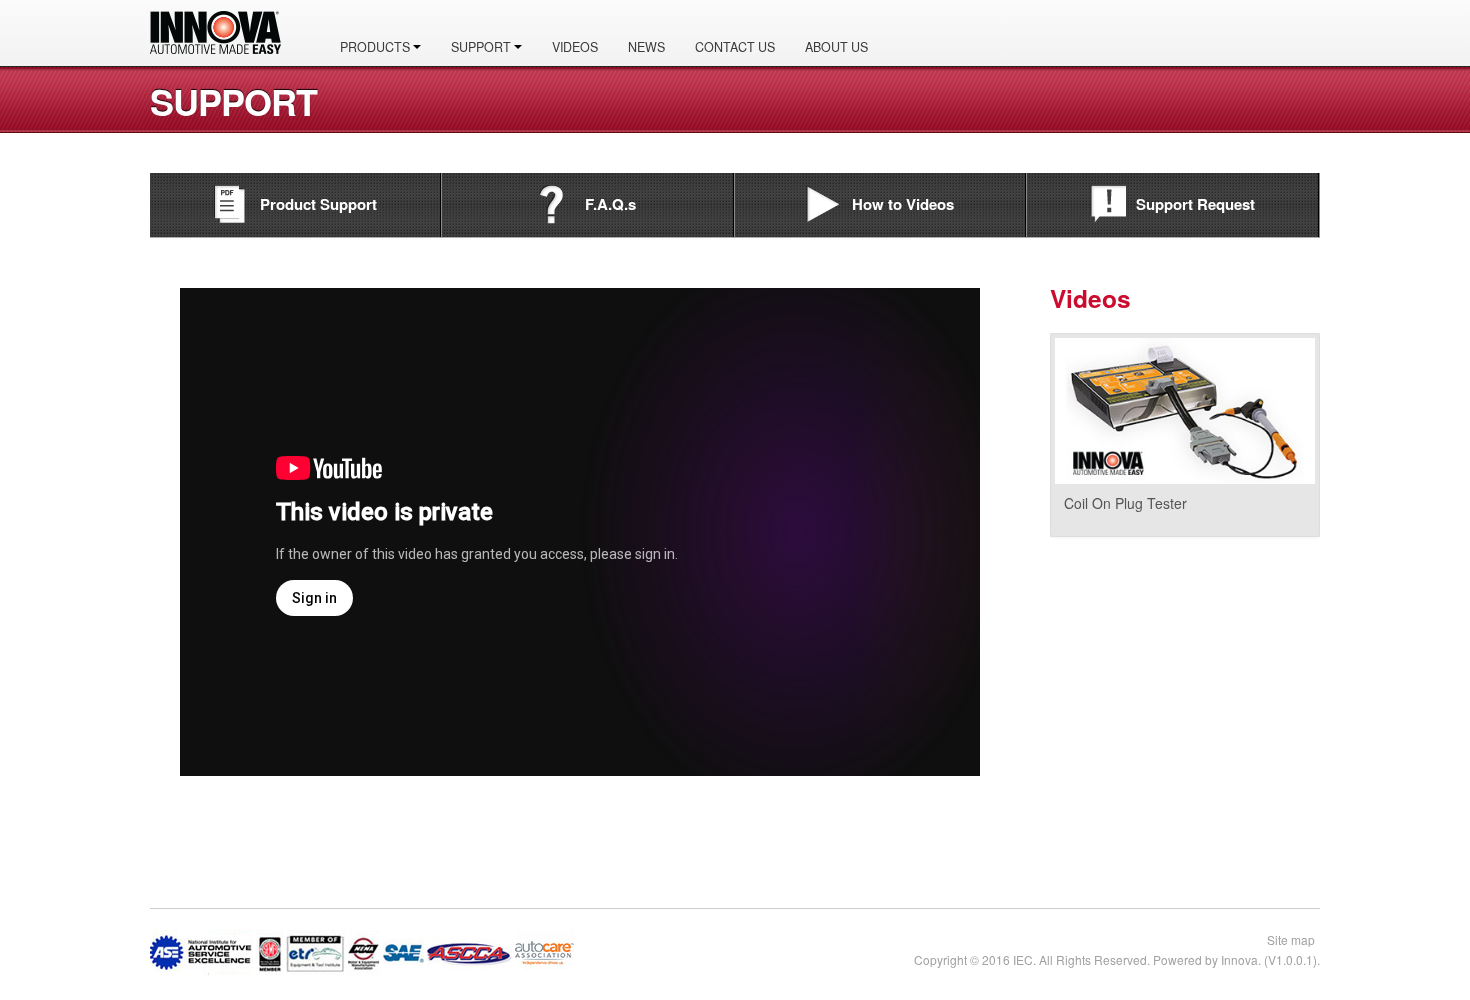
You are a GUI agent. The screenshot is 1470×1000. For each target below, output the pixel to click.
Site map (1291, 939)
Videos (575, 47)
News (646, 47)
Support (482, 47)
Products (376, 47)
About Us (836, 47)
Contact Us (735, 47)
